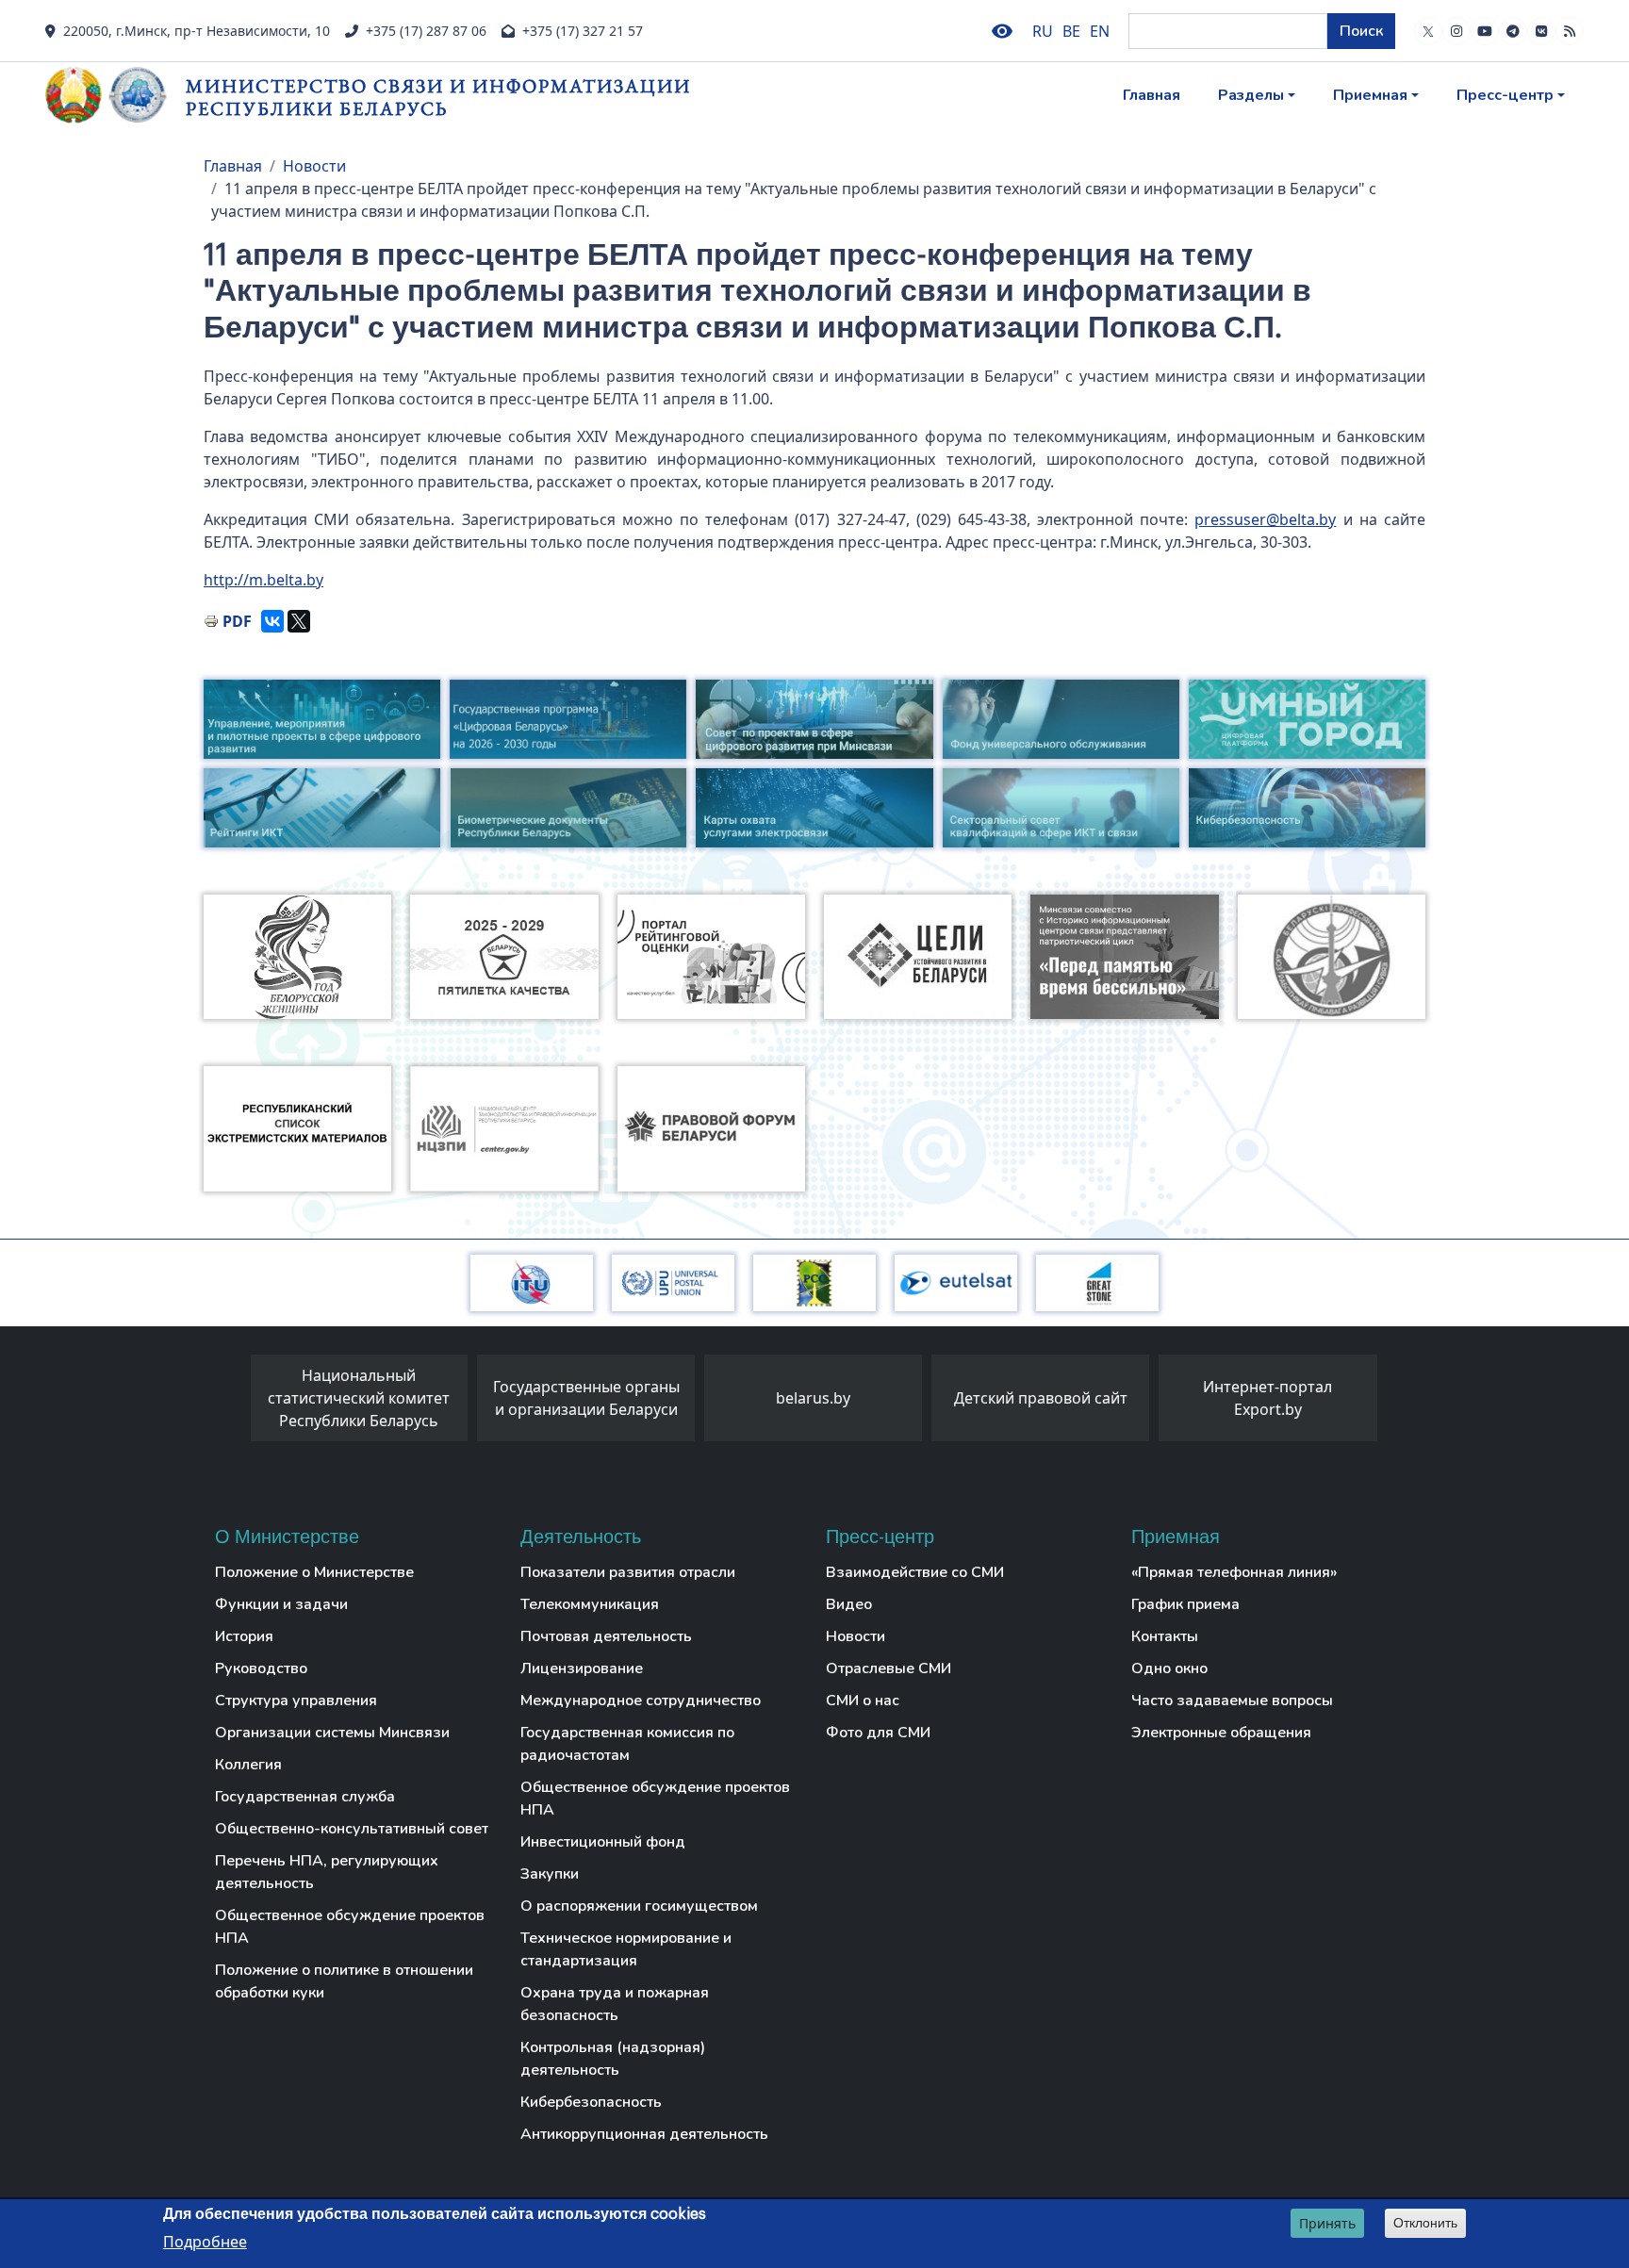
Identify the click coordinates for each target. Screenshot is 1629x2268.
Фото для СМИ (878, 1733)
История (244, 1636)
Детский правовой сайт (1041, 1398)
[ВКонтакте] (272, 621)
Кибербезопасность (591, 2102)
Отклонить (1425, 2223)
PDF (237, 621)
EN (1100, 31)
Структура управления (296, 1701)
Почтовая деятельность (606, 1636)
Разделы (1251, 95)
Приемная (1370, 95)
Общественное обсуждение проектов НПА (350, 1927)
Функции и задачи (281, 1604)
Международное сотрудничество (641, 1701)
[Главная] (115, 95)
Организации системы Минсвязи (332, 1733)
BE (1071, 31)
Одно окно (1169, 1668)
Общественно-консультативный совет (352, 1829)
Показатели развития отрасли (628, 1572)
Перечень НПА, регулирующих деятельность (327, 1872)
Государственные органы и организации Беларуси (586, 1398)
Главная (1152, 95)
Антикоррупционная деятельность (644, 2134)
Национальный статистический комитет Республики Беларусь (359, 1398)
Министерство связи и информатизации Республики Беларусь (438, 97)
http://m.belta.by (263, 580)
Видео (849, 1604)
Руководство (261, 1668)
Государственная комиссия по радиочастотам (627, 1744)
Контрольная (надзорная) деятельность (613, 2059)
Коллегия (248, 1765)
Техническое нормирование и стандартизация (626, 1949)
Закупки (550, 1874)
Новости (314, 166)
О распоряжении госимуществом (639, 1906)
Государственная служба (305, 1797)
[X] (299, 621)
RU (1043, 31)
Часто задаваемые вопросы (1232, 1701)
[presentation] (232, 1403)
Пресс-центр (1505, 95)
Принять (1327, 2223)
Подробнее (205, 2241)
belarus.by (813, 1398)
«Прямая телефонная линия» (1234, 1572)
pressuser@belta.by (1265, 519)
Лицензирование (582, 1668)
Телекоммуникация (590, 1604)
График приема (1185, 1604)
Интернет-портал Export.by (1267, 1398)
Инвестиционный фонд (603, 1842)
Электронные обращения (1221, 1733)
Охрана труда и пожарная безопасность (615, 2004)
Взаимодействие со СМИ (915, 1572)
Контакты (1165, 1636)
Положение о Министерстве (314, 1572)
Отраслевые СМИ (889, 1668)
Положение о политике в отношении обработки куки (344, 1981)
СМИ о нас (863, 1701)
